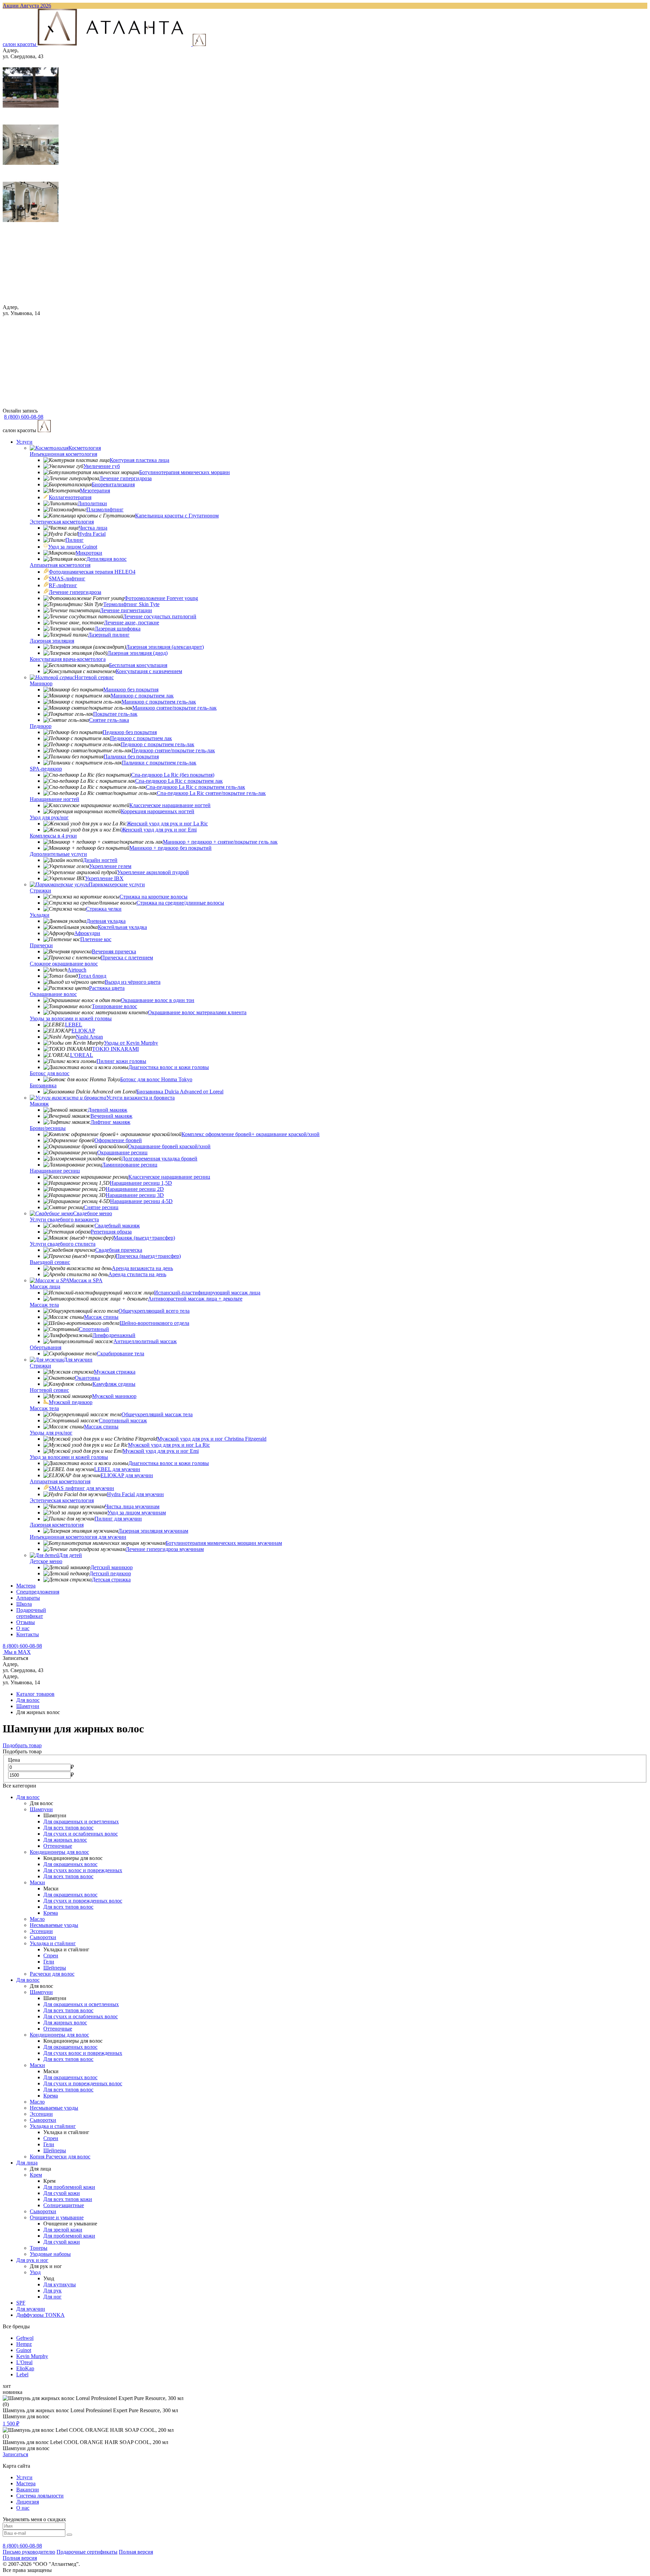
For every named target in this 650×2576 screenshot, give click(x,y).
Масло (37, 1919)
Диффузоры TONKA (40, 2315)
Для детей (70, 1555)
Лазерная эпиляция (52, 641)
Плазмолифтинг (105, 509)
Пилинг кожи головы (121, 1061)
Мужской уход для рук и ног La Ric (169, 1445)
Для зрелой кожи (63, 2230)
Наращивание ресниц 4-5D (141, 1201)
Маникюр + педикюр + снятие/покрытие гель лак (220, 842)
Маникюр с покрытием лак (142, 696)
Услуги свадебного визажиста (64, 1219)
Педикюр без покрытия (130, 732)
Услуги (24, 442)
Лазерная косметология (57, 1525)
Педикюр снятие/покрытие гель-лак (173, 750)
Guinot (24, 2350)
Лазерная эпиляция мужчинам (153, 1531)
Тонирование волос (114, 1006)
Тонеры (39, 2248)
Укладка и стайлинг (53, 1943)
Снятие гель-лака (109, 720)
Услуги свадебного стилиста (63, 1244)
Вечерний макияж (111, 1116)
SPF (21, 2303)
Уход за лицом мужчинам (137, 1513)
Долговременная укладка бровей (159, 1159)
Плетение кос (96, 939)
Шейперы (55, 1968)
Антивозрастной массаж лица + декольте (195, 1299)
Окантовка (87, 1378)
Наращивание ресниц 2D (135, 1189)
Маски (37, 1882)
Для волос (28, 1797)
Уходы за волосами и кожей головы (71, 1018)
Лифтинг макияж (110, 1122)
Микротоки (89, 553)
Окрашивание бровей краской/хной (169, 1146)
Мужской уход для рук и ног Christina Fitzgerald (212, 1439)
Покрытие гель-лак (115, 714)
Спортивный (94, 1329)
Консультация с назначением (149, 671)
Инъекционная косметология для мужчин (78, 1537)
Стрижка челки (104, 909)
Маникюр (41, 683)
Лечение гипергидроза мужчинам (165, 1549)
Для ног (52, 2297)
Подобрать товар (22, 1745)
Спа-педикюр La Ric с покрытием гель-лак (196, 787)
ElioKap (25, 2368)
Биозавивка (43, 1085)
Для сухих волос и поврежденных (83, 1870)
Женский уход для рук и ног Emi (159, 830)
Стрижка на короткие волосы (154, 897)
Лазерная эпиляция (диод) (137, 653)
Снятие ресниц (101, 1207)
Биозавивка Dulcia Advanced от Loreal (180, 1092)
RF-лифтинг (63, 585)
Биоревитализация (113, 484)
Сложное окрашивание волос (64, 964)
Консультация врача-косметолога (68, 659)
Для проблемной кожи (69, 2187)
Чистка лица (93, 528)
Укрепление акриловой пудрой (153, 872)
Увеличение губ (102, 466)
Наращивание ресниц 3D (135, 1195)
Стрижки (40, 891)
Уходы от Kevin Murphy (131, 1043)
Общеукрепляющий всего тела (154, 1311)
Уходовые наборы (50, 2254)
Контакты (28, 1634)
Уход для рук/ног (49, 817)
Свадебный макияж (117, 1226)
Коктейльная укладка (122, 927)
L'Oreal (24, 2362)
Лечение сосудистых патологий (160, 616)
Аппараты (28, 1598)
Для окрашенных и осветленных (81, 1822)
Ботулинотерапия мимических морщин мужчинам (224, 1543)
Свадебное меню (93, 1213)
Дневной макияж (107, 1110)
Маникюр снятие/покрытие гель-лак (175, 708)
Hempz (24, 2344)
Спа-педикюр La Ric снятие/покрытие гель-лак (211, 793)
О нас (23, 1628)
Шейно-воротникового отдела (154, 1323)
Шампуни (41, 1809)
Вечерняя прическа (114, 951)
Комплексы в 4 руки (53, 836)
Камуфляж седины (114, 1384)
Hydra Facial (92, 534)
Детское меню (46, 1561)
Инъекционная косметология (63, 454)
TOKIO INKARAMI (115, 1049)
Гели (49, 1962)
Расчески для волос (52, 1974)
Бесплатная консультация (138, 665)
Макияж (39, 1104)
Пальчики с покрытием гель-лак (159, 763)
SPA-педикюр (46, 769)
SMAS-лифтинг (67, 579)
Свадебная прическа (119, 1250)
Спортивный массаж (123, 1420)
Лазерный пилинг (109, 635)
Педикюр (41, 726)
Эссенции (41, 1931)
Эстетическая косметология (62, 522)
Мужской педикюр (71, 1402)
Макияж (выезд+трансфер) (144, 1238)
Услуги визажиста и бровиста (140, 1098)
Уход (35, 2272)
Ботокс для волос (50, 1073)
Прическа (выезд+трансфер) (148, 1256)
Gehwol (25, 2338)
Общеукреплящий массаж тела (157, 1414)
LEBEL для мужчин (117, 1469)
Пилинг (74, 540)
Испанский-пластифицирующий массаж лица (207, 1293)
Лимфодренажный (114, 1335)
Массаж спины (101, 1317)
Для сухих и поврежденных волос (83, 1901)
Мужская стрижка (115, 1372)
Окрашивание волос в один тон (158, 1000)
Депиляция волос (106, 559)
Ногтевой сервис (94, 677)
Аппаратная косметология (60, 565)
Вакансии (28, 2490)
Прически (41, 945)
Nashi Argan (89, 1037)
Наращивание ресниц (55, 1171)
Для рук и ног (32, 2260)
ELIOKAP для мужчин (127, 1475)
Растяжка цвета (107, 988)
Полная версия (136, 2552)
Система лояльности (40, 2496)
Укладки (40, 915)
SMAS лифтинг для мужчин (81, 1488)
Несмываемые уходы (54, 1925)
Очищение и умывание (57, 2217)
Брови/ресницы (48, 1128)
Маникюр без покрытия (131, 690)
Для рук (52, 2291)
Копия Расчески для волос (60, 2157)
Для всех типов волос (68, 1828)
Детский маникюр (112, 1567)
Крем (36, 2175)
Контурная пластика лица (139, 460)
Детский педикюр (110, 1573)
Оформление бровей (118, 1140)
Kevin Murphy (32, 2356)
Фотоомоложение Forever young (161, 598)
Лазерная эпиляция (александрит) (165, 647)
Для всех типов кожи (68, 2199)
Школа (24, 1604)
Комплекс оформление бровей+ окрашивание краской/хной (251, 1134)
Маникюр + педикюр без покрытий (170, 848)
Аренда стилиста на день (137, 1274)
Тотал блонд (92, 976)
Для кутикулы (60, 2284)
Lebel (22, 2374)
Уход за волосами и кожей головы (69, 1457)
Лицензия (28, 2502)
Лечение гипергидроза (125, 478)
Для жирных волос (65, 1840)
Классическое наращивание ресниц (169, 1177)
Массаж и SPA (86, 1280)
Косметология (85, 448)
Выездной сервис (50, 1262)
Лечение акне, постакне (132, 623)
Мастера (26, 1586)
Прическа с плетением (127, 958)
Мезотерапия (95, 491)
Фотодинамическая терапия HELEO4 (92, 572)
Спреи (51, 1956)
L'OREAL (82, 1055)
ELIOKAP (83, 1031)
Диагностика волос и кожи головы (169, 1067)
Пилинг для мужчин (118, 1519)
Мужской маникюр (114, 1396)
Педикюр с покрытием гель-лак (158, 744)
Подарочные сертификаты (87, 2552)
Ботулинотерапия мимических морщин (185, 472)
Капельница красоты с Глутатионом (177, 516)
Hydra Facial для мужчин (135, 1494)
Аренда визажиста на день (142, 1268)
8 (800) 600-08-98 (22, 1646)
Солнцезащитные (64, 2205)
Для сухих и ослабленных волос (81, 1834)
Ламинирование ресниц (130, 1165)
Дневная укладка (106, 921)
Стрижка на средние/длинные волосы (180, 903)
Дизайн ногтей (100, 860)
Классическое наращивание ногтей (170, 805)
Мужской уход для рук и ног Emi (161, 1451)
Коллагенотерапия (70, 497)
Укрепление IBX (104, 878)
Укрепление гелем (110, 866)
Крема (51, 1913)
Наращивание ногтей (55, 799)
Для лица (27, 2163)
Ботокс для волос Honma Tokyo (156, 1079)
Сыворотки (43, 1937)
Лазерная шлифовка (117, 629)
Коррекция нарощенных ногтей (158, 811)
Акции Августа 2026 (27, 6)
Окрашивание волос (53, 994)
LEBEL (74, 1025)
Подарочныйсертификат (31, 1613)
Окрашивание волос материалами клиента (197, 1012)
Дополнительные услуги (58, 854)
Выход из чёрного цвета (133, 982)
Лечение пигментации (126, 610)
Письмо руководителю (29, 2552)
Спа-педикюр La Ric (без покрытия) (173, 775)
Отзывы (26, 1622)
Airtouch (77, 970)
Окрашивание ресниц (122, 1152)
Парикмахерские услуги (117, 884)
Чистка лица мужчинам (132, 1506)
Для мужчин (78, 1360)
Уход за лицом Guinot (73, 547)
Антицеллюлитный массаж (145, 1341)
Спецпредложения (38, 1592)
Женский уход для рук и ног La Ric (167, 824)
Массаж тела (44, 1305)
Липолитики (92, 503)
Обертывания (46, 1347)
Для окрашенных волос (70, 1864)
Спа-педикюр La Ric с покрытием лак (179, 781)
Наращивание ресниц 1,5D (141, 1183)
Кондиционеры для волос (59, 1852)
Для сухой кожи (62, 2193)
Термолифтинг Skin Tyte (131, 604)
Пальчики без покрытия (131, 757)
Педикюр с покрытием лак (141, 738)
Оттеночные (58, 1846)
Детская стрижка (111, 1580)
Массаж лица (45, 1286)
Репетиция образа (111, 1232)
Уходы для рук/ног (51, 1433)
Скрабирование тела (121, 1353)
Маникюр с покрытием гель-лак (159, 702)
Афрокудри (87, 933)
